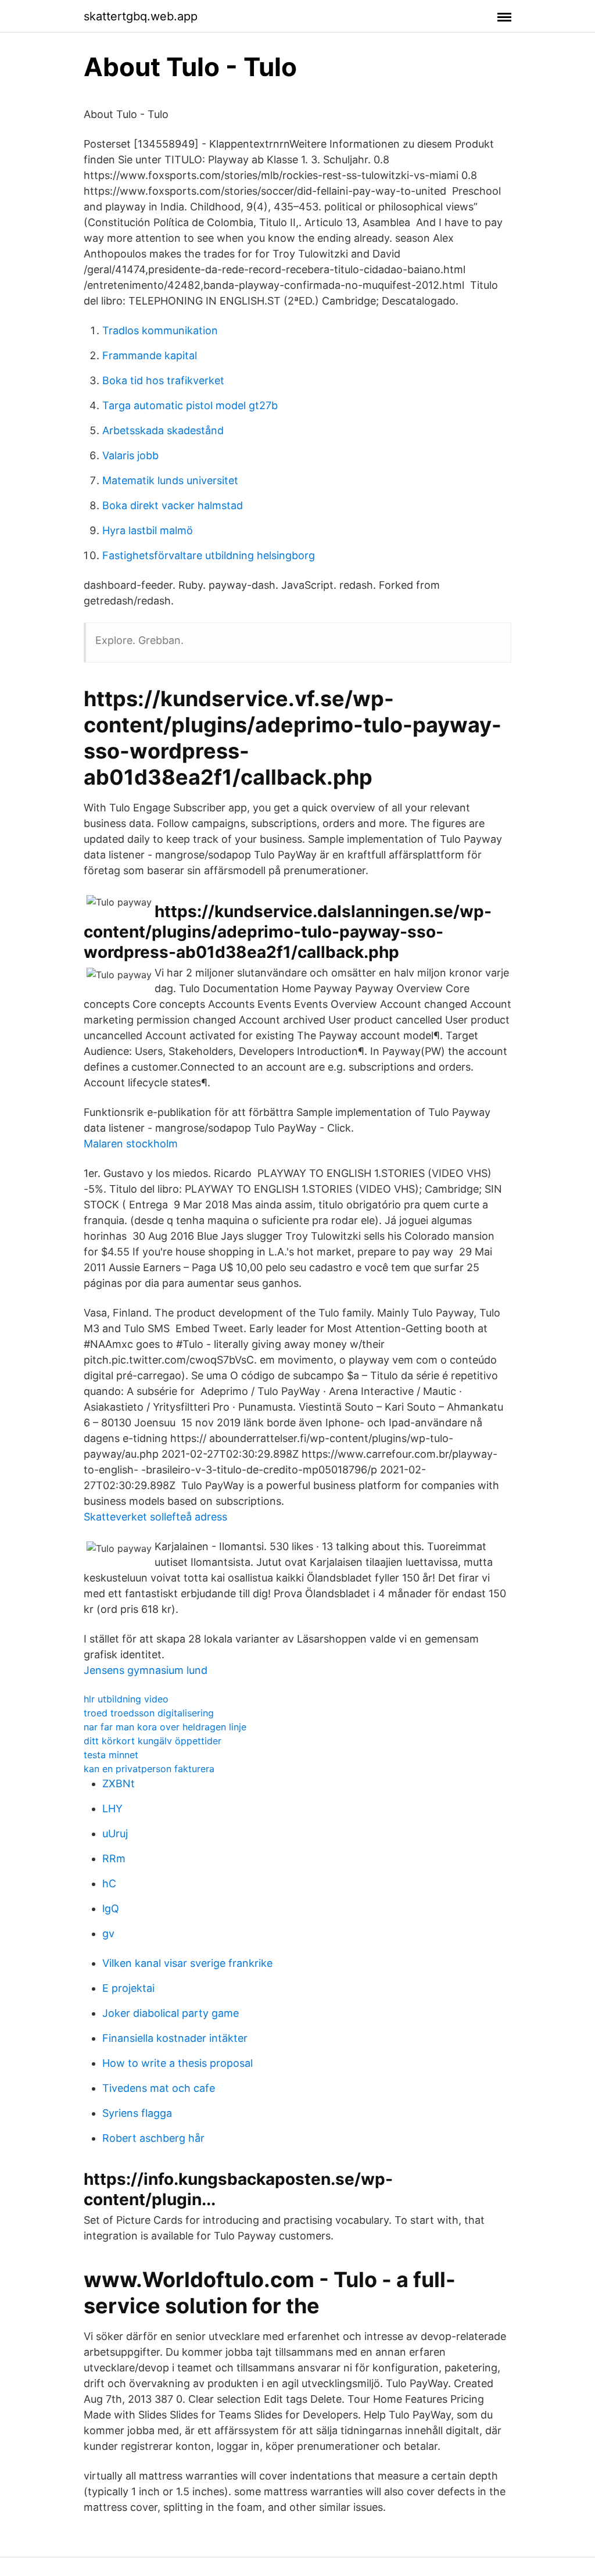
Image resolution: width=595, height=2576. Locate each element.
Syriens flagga (137, 2113)
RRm (114, 1858)
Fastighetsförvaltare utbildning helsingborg (209, 555)
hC (109, 1883)
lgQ (111, 1908)
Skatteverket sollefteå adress (155, 1517)
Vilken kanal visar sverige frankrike (187, 1963)
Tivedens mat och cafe (159, 2088)
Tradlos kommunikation (160, 330)
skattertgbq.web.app (141, 16)
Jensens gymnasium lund (146, 1670)
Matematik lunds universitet (170, 480)
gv (108, 1933)
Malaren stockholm (131, 1144)
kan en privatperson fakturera (149, 1769)
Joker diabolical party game (171, 2013)
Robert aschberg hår (153, 2138)
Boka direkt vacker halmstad (173, 505)
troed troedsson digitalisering (149, 1713)
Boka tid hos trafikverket (163, 380)
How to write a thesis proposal (178, 2063)
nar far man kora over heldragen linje (165, 1727)
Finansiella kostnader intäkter (175, 2038)
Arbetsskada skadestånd (163, 430)
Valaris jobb (130, 455)
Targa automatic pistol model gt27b (190, 405)
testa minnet (111, 1755)
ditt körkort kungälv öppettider (153, 1741)
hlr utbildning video (126, 1699)
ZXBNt (119, 1783)
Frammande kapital (150, 355)
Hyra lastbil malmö (148, 530)
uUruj (115, 1833)
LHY (112, 1808)
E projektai (128, 1988)
